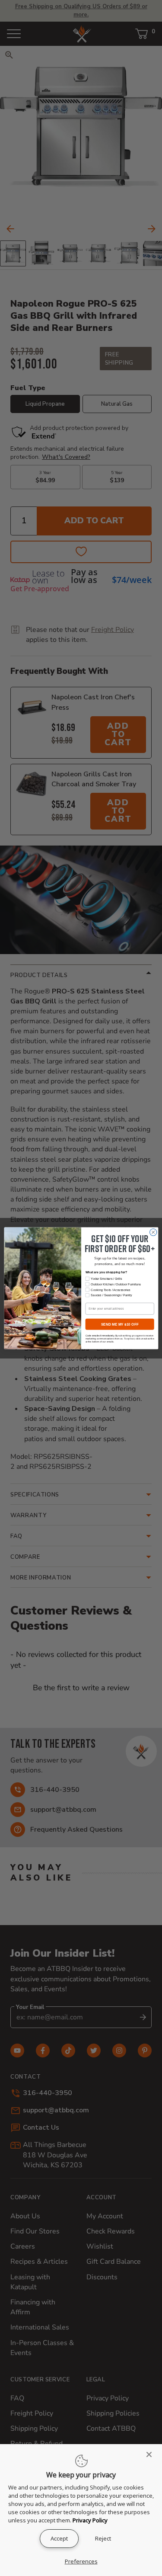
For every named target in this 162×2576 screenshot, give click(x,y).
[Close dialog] (153, 1232)
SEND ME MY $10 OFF (119, 1324)
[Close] (152, 2454)
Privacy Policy (90, 2520)
